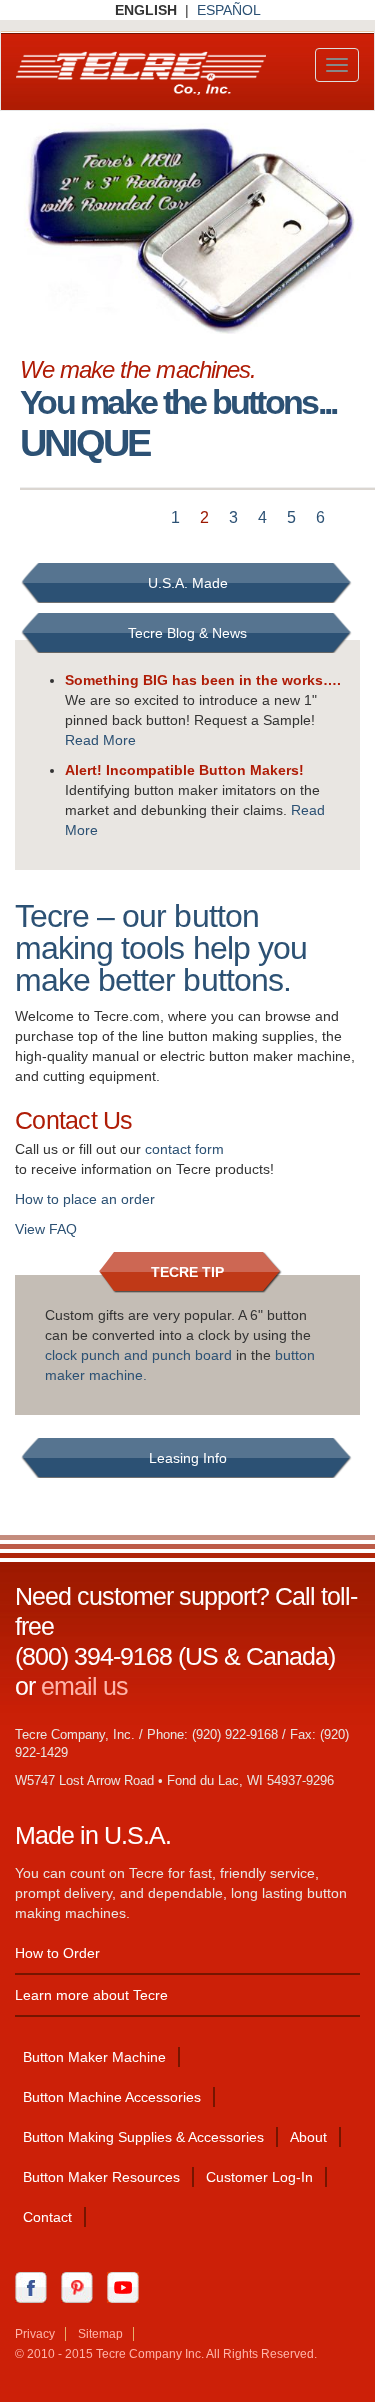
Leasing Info (188, 1458)
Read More (100, 740)
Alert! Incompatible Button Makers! (184, 770)
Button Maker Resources (101, 2177)
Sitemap (100, 2334)
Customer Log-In (259, 2177)
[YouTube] (128, 2287)
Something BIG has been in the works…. (203, 680)
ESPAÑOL (229, 10)
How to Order (57, 1953)
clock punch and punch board (138, 1355)
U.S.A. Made (188, 583)
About (308, 2137)
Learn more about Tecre (91, 1995)
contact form (184, 1149)
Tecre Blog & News (187, 633)
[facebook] (36, 2287)
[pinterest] (82, 2287)
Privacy (35, 2334)
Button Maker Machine (94, 2057)
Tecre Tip (187, 1272)
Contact (47, 2217)
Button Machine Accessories (112, 2097)
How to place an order (85, 1199)
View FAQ (46, 1229)
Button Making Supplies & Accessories (143, 2137)
